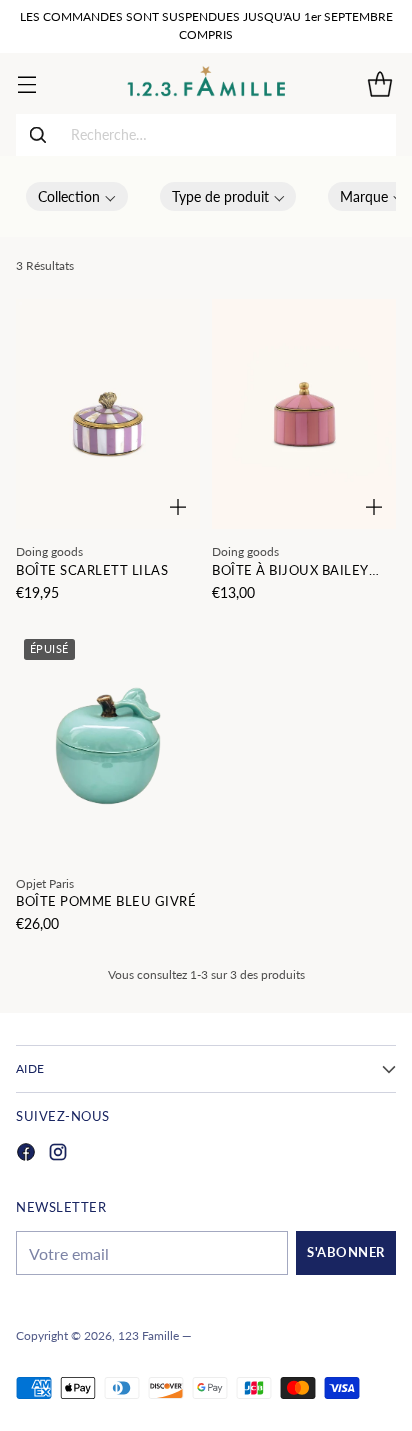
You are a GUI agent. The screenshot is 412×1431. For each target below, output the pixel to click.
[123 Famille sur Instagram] (58, 1154)
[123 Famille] (206, 83)
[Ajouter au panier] (178, 507)
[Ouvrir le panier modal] (379, 83)
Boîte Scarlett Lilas (92, 570)
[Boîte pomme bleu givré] (108, 746)
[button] (77, 196)
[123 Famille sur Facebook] (26, 1154)
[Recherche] (38, 135)
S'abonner (346, 1252)
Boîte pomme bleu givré (106, 901)
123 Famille (148, 1335)
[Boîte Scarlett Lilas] (108, 414)
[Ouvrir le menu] (26, 83)
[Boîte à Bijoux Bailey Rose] (304, 414)
